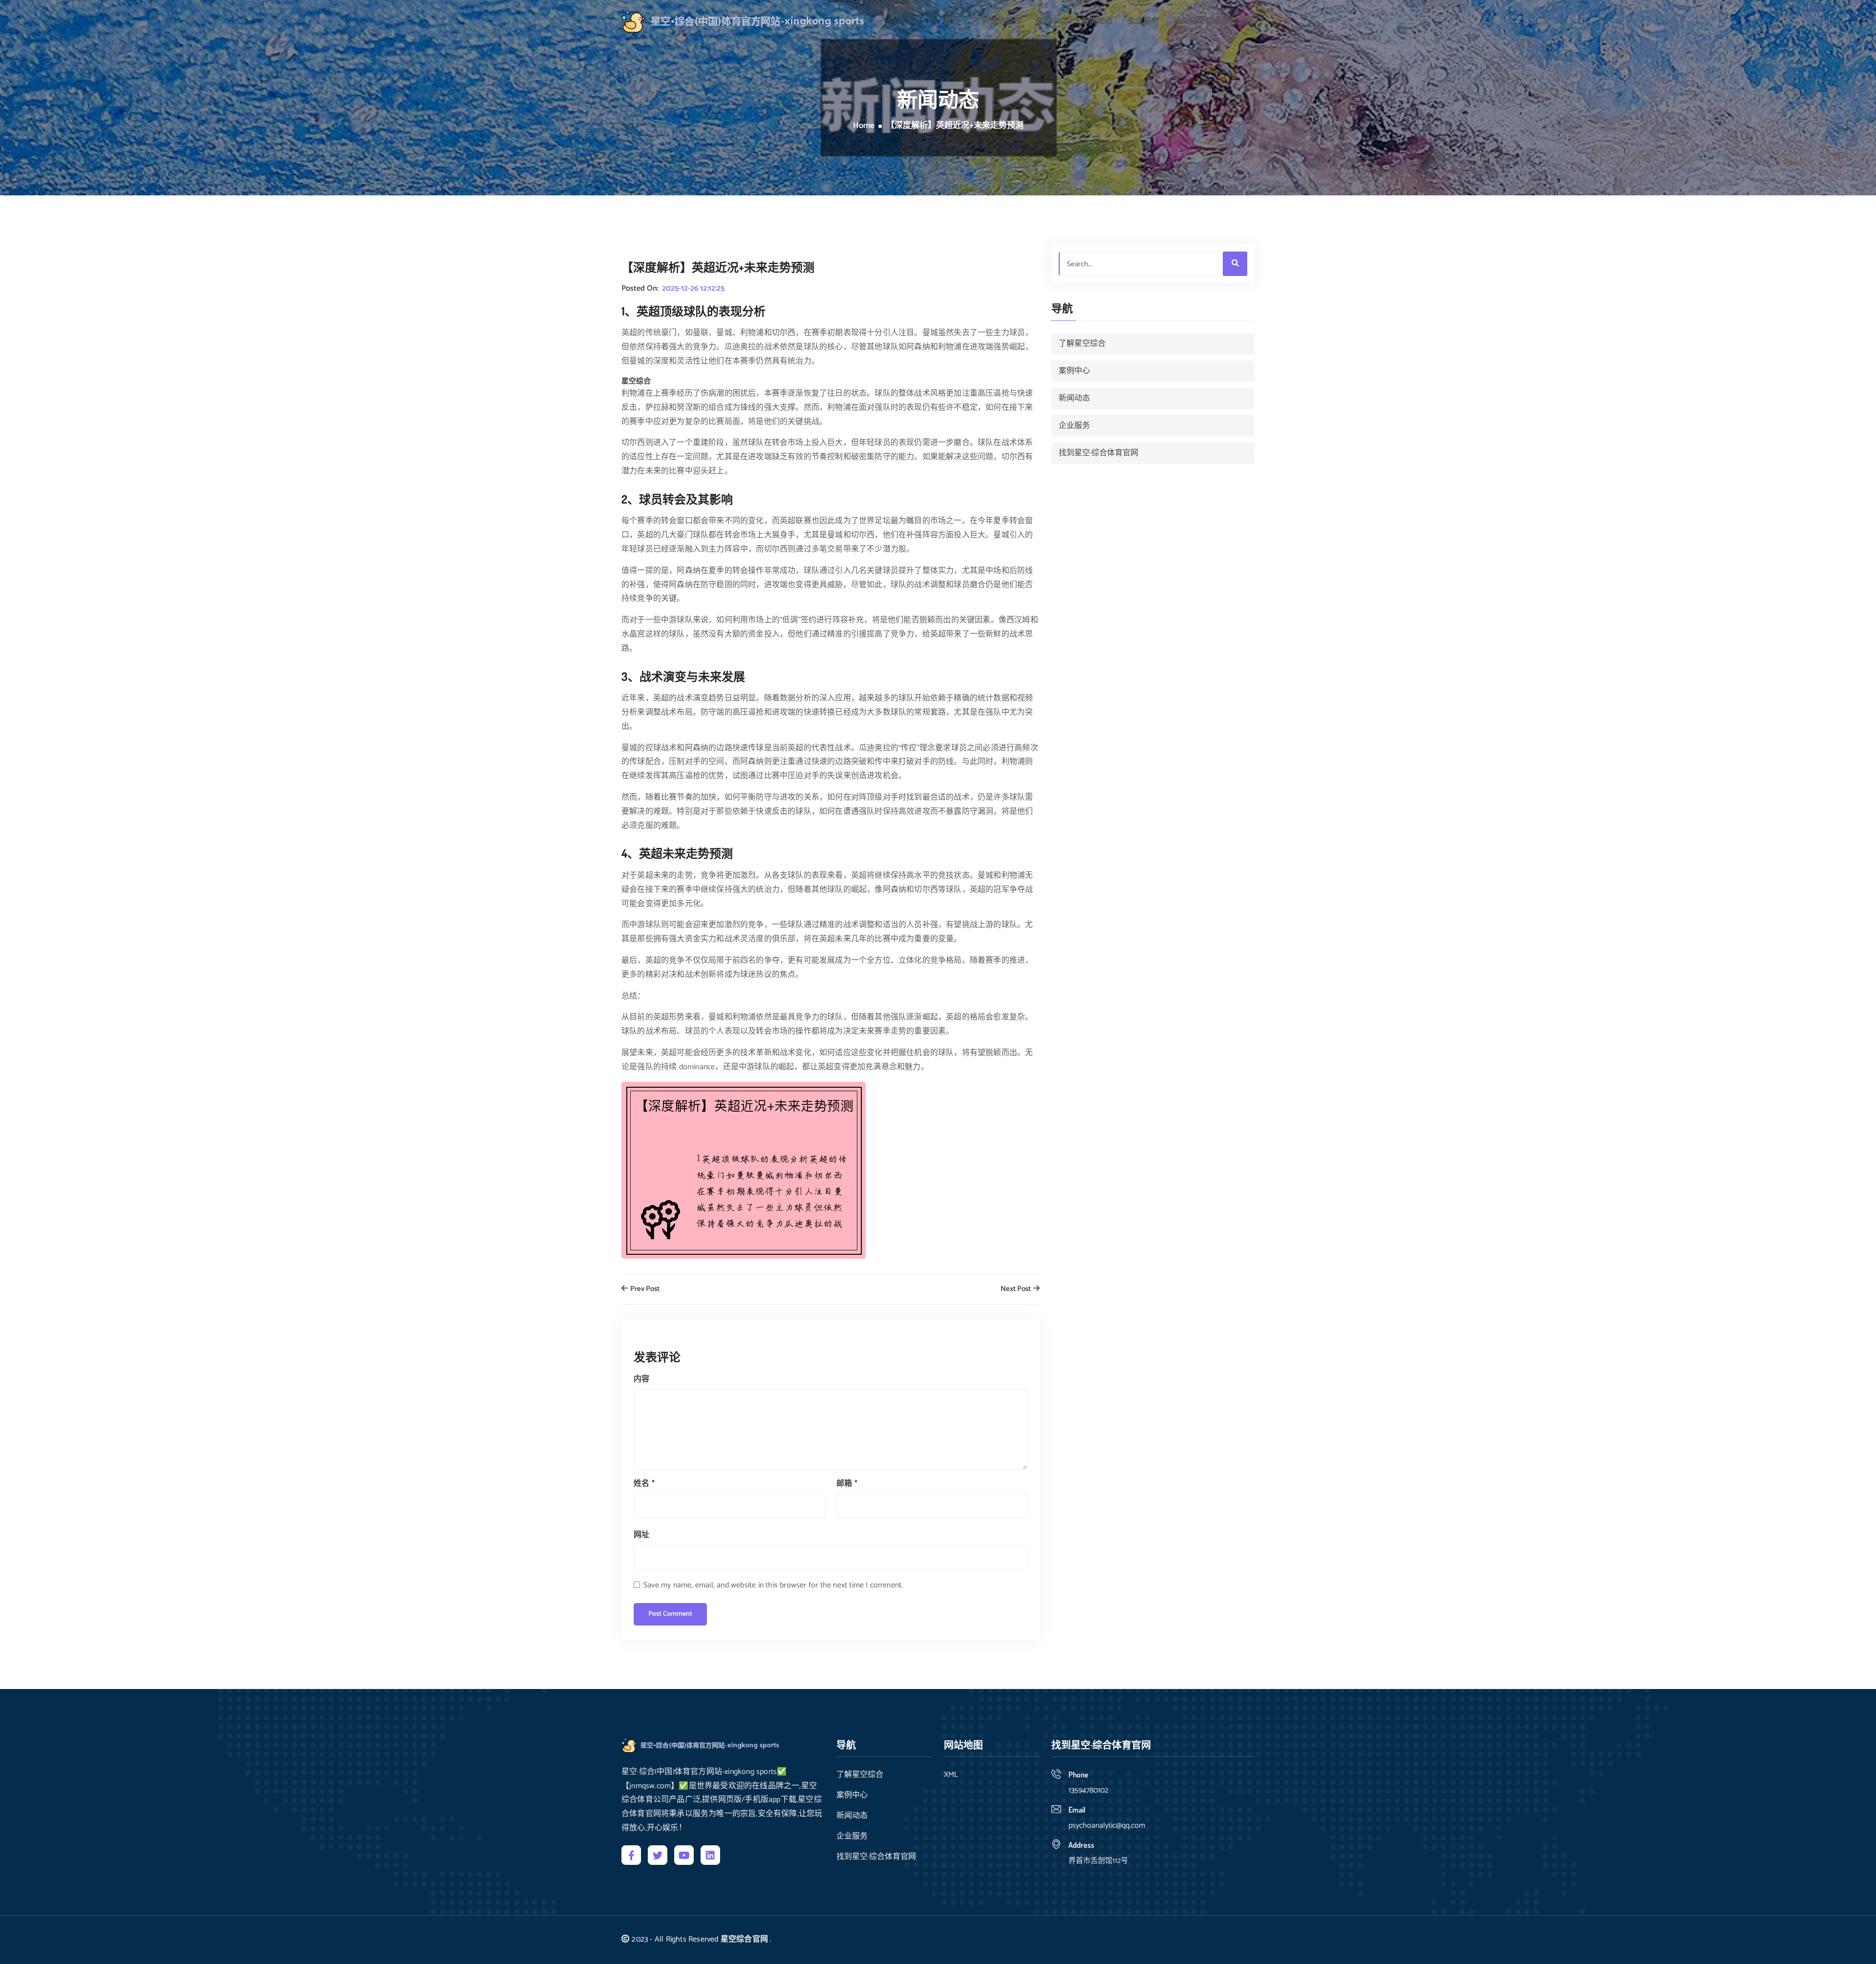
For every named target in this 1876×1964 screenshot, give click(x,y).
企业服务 (1143, 21)
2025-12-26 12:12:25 (693, 289)
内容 (641, 1379)
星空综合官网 (744, 1939)
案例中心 (1051, 21)
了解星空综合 (998, 21)
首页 (952, 21)
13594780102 (1088, 1790)
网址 (641, 1535)
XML (951, 1775)
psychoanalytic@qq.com (1107, 1826)
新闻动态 (1097, 21)
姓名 (644, 1484)
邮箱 (847, 1484)
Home (864, 126)
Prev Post (644, 1289)
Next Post (1016, 1289)
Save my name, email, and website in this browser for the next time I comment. (773, 1585)
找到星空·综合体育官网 (1213, 21)
